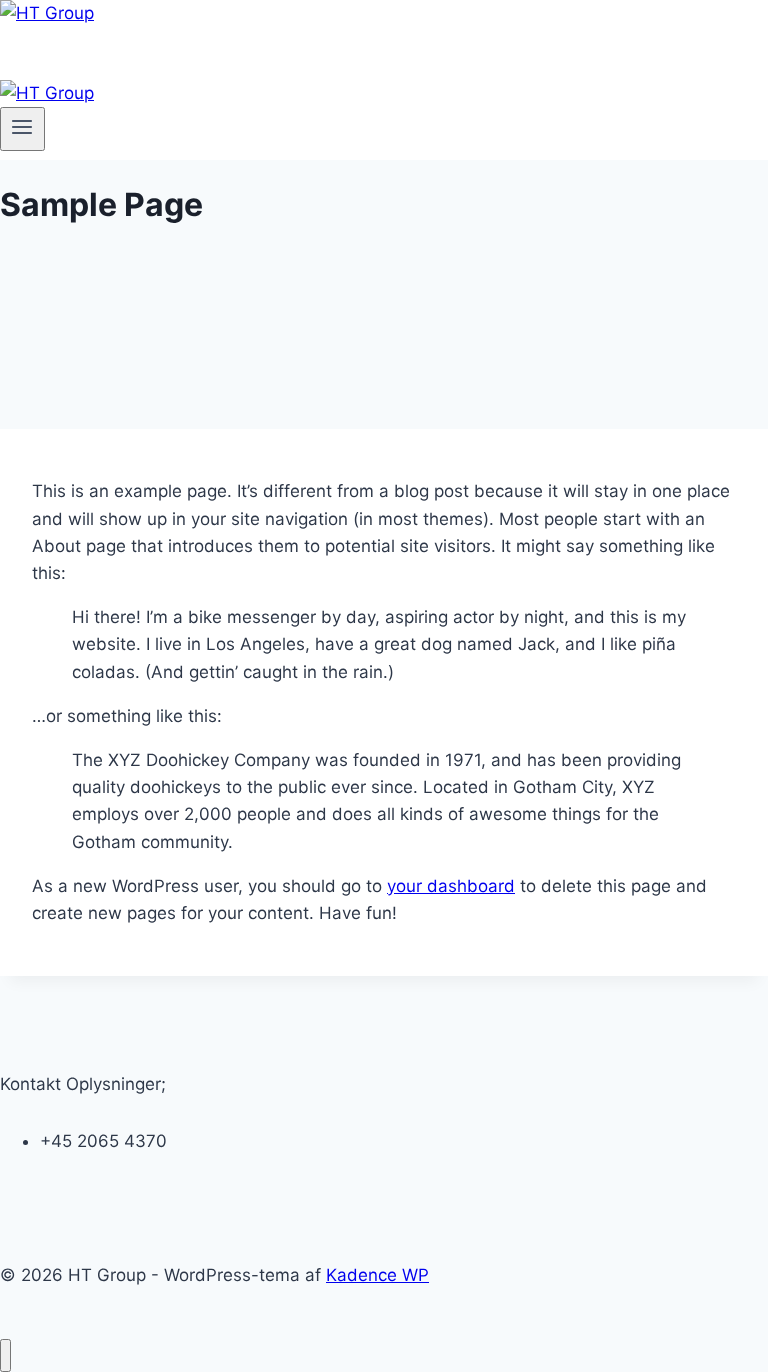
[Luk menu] (5, 1355)
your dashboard (451, 886)
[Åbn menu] (22, 129)
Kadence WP (377, 1275)
